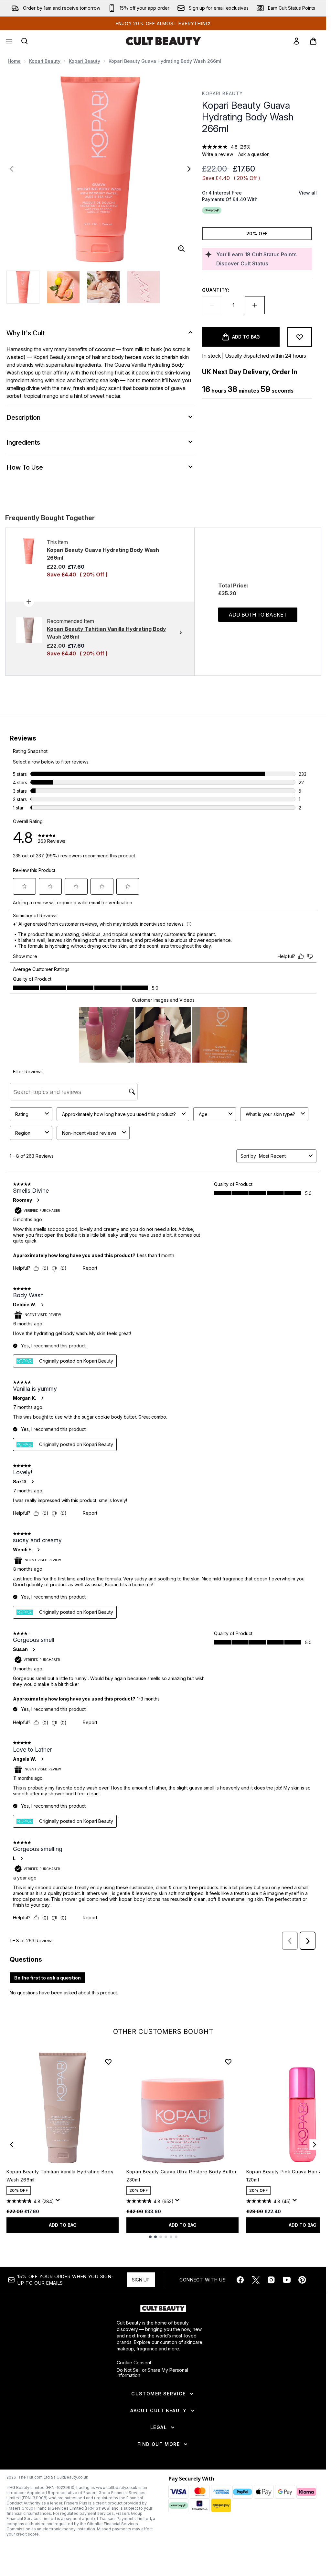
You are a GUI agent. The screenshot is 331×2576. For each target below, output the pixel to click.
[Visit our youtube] (287, 2280)
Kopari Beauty (45, 61)
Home (14, 61)
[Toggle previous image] (12, 169)
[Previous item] (12, 2145)
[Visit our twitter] (256, 2280)
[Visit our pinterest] (302, 2280)
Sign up (141, 2280)
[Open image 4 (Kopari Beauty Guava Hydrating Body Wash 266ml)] (144, 287)
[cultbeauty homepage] (163, 41)
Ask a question (254, 154)
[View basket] (313, 41)
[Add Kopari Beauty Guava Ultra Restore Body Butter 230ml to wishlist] (228, 2062)
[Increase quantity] (255, 305)
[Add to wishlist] (300, 337)
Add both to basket (258, 615)
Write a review (218, 154)
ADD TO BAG (63, 2225)
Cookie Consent (134, 2363)
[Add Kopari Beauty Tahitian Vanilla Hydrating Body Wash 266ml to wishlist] (108, 2062)
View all (308, 193)
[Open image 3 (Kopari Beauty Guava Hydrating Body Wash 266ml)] (103, 287)
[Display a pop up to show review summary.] (59, 2202)
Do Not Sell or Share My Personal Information (152, 2373)
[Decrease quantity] (212, 305)
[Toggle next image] (189, 169)
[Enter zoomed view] (181, 249)
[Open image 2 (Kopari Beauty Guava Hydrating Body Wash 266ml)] (63, 287)
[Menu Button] (8, 41)
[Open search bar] (25, 41)
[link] (296, 41)
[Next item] (315, 2145)
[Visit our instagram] (271, 2280)
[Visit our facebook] (240, 2280)
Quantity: (216, 290)
